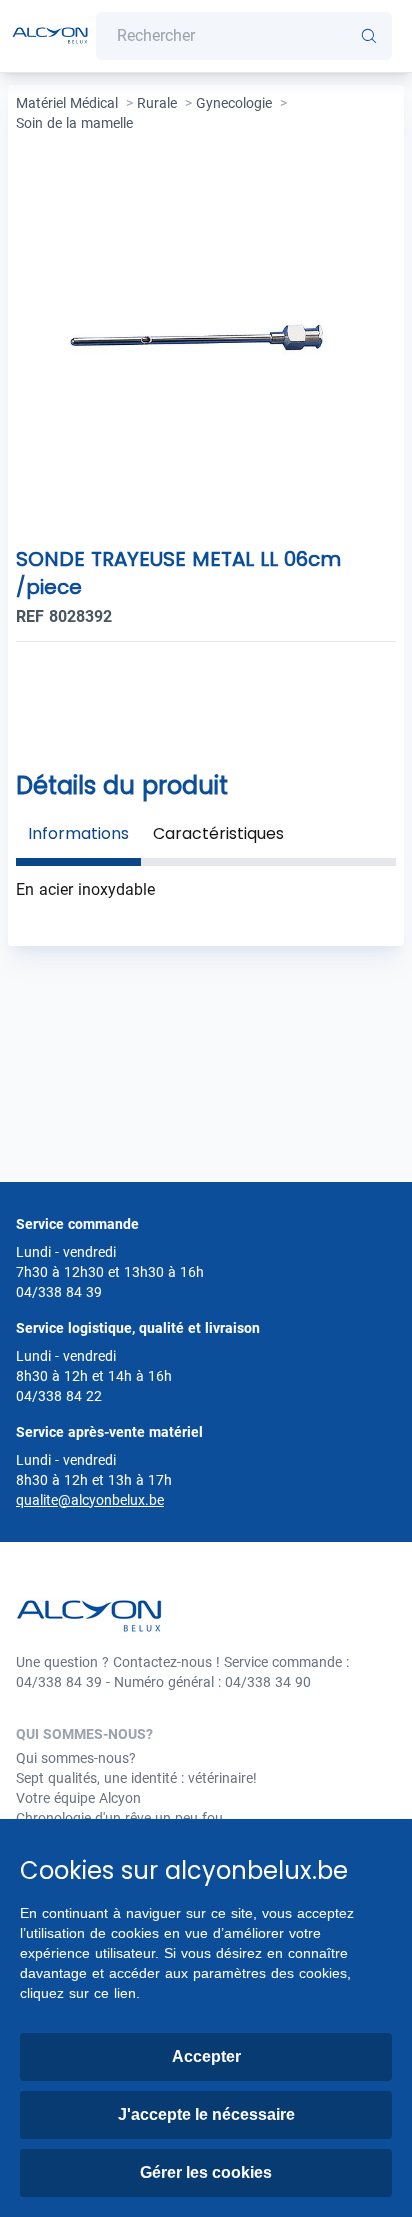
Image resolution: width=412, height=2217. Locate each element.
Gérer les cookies (206, 2172)
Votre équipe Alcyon (78, 1798)
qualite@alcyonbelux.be (90, 1500)
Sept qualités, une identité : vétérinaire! (136, 1778)
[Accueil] (50, 36)
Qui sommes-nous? (76, 1758)
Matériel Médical (67, 103)
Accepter (206, 2056)
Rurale (157, 103)
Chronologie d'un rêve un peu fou (119, 1818)
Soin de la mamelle (74, 123)
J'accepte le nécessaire (206, 2114)
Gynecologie (234, 103)
